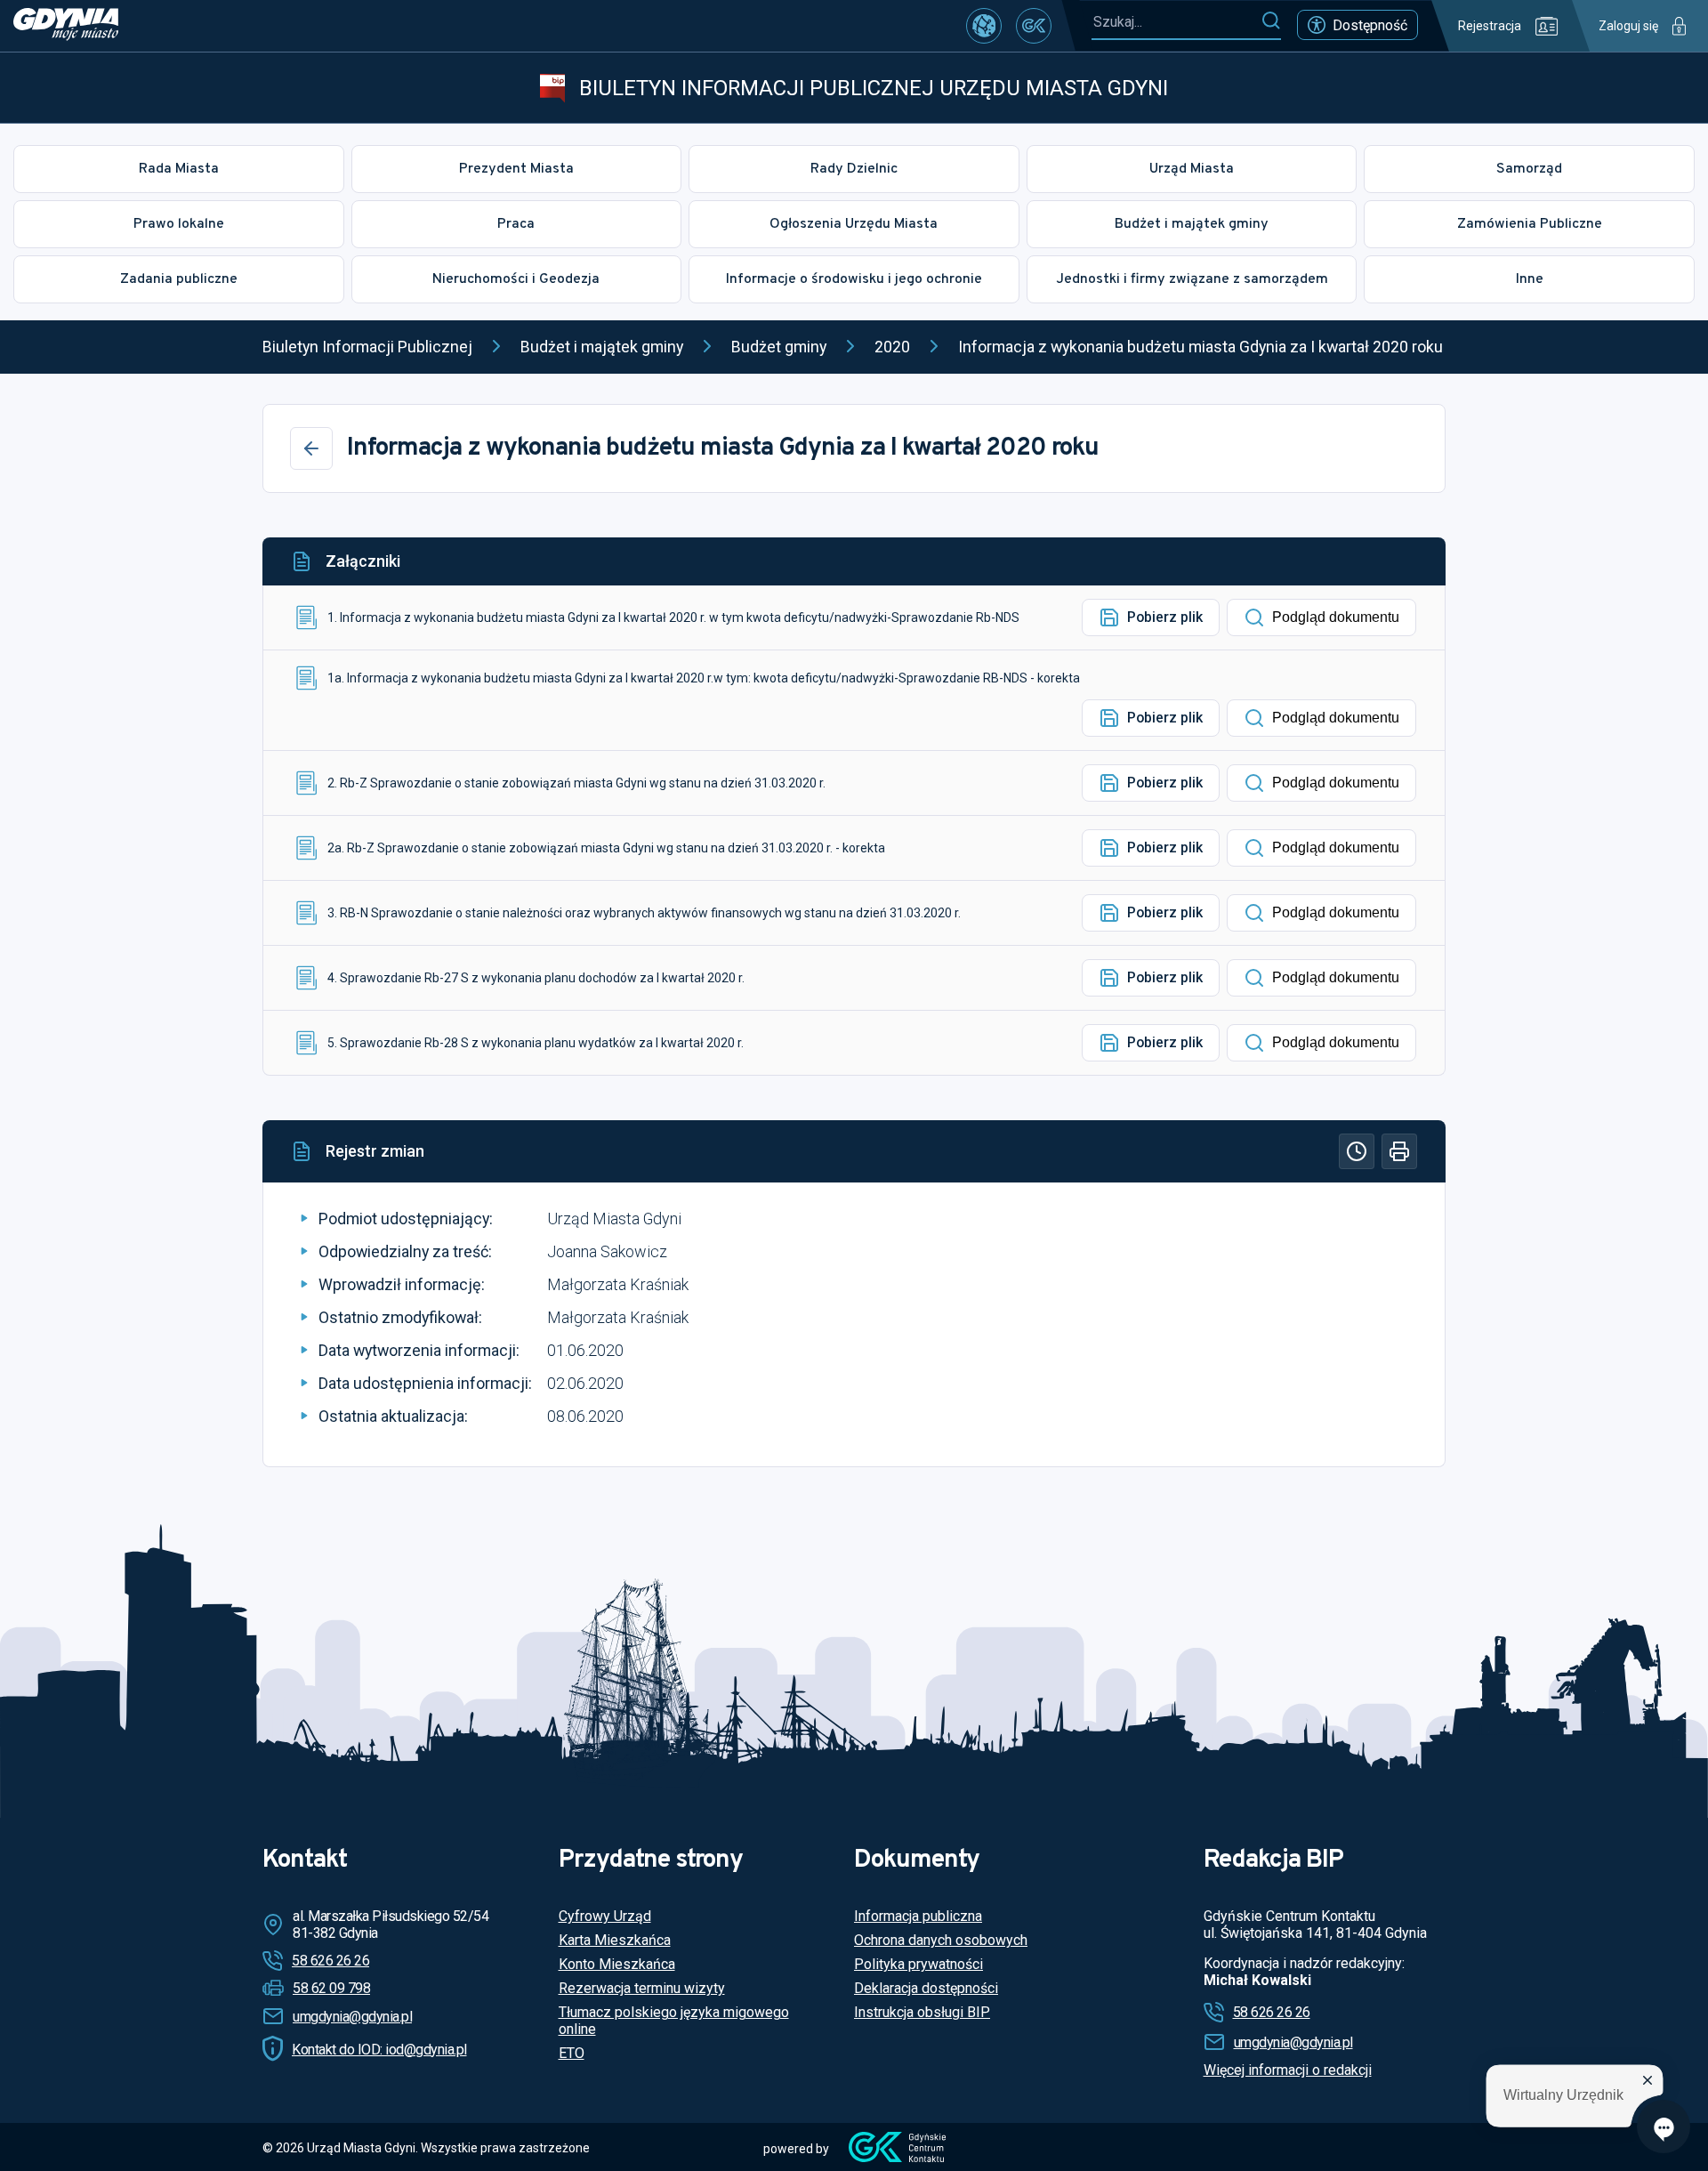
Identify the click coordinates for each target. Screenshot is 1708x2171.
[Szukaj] (1271, 21)
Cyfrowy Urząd (605, 1916)
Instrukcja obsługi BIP (922, 2012)
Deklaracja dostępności (926, 1988)
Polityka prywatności (918, 1964)
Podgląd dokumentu (1336, 617)
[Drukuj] (1399, 1151)
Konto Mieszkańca (617, 1964)
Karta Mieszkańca (615, 1940)
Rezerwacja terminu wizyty (642, 1988)
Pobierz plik (1165, 617)
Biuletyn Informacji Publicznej (367, 347)
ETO (572, 2053)
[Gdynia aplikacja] (1034, 26)
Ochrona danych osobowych (941, 1940)
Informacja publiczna (918, 1916)
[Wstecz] (311, 448)
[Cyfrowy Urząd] (984, 26)
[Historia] (1357, 1151)
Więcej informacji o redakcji (1288, 2070)
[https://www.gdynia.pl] (66, 26)
